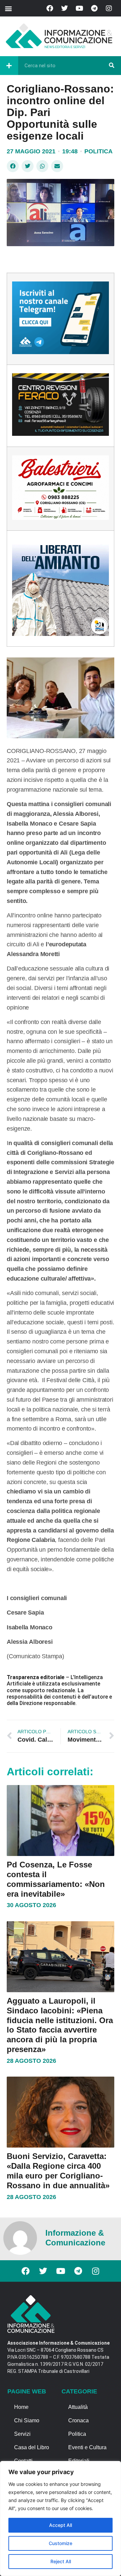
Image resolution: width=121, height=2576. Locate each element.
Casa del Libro (32, 2447)
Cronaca (78, 2420)
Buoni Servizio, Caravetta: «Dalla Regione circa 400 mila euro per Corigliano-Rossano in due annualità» (58, 2171)
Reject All (61, 2561)
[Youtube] (79, 8)
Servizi (22, 2434)
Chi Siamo (27, 2420)
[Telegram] (94, 8)
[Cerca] (112, 66)
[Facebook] (50, 8)
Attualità (78, 2407)
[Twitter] (65, 8)
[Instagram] (109, 8)
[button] (8, 8)
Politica (98, 151)
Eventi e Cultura (87, 2447)
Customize (61, 2543)
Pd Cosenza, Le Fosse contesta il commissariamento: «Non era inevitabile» (56, 1879)
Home (21, 2407)
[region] (61, 2518)
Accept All (61, 2525)
